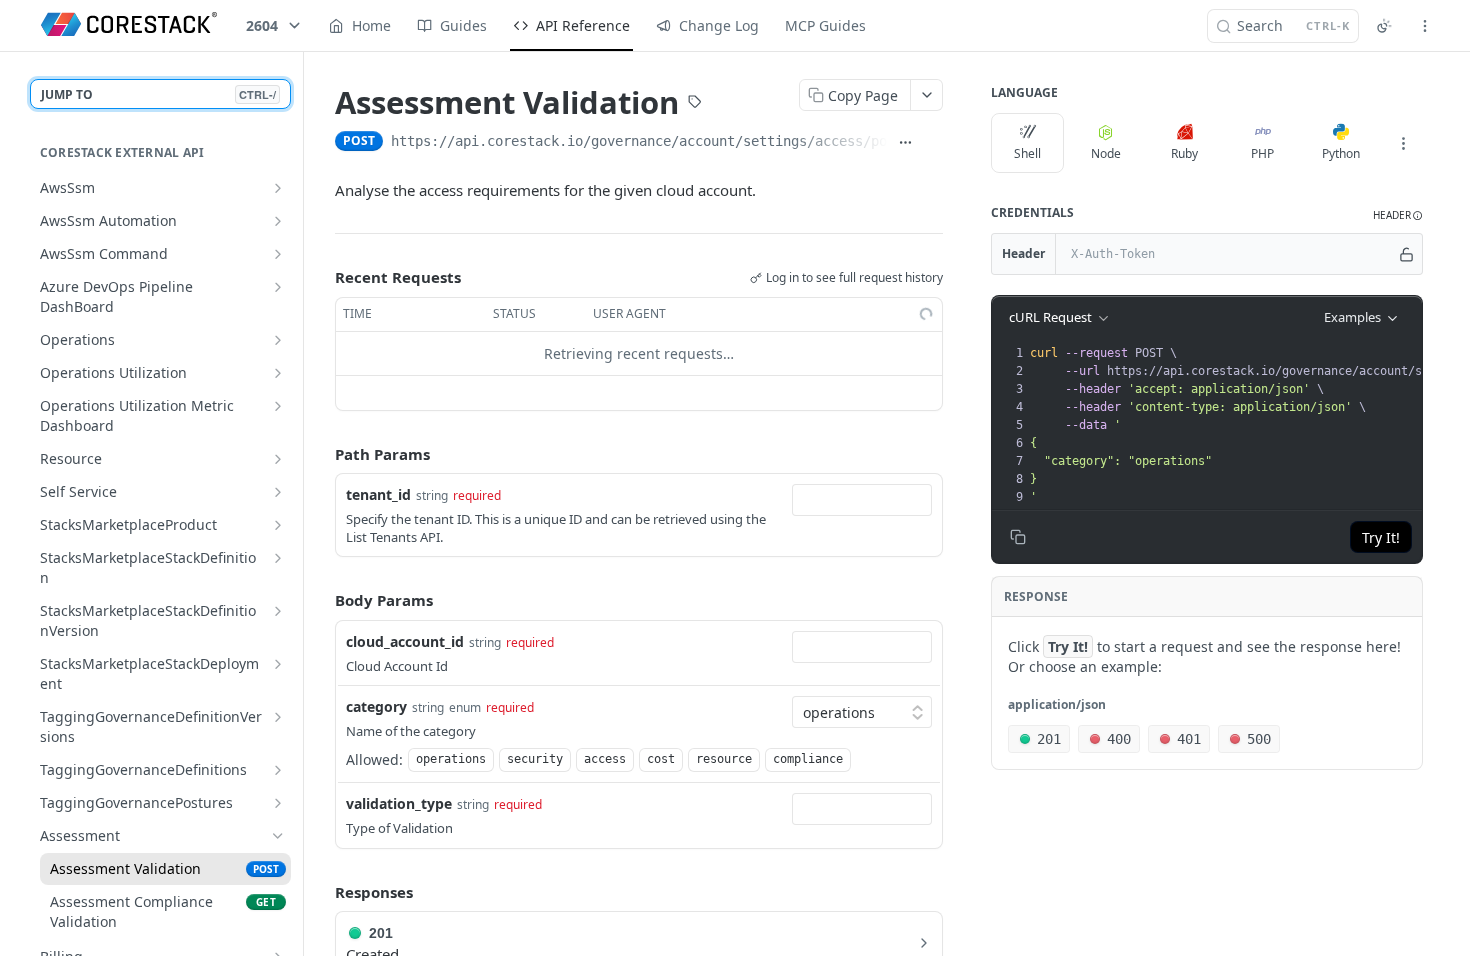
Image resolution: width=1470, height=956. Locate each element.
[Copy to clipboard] (933, 143)
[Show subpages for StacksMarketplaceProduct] (278, 525)
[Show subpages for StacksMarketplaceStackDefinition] (278, 558)
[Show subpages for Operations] (278, 340)
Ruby (1184, 153)
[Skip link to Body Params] (321, 601)
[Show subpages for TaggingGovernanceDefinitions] (278, 770)
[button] (1398, 215)
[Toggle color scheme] (1384, 26)
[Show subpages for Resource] (278, 459)
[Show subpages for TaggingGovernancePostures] (278, 803)
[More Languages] (1403, 143)
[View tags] (695, 104)
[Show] (1406, 254)
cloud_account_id (405, 641)
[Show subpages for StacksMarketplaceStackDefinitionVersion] (278, 611)
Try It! (1381, 537)
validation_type (399, 803)
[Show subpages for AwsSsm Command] (278, 254)
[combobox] (862, 500)
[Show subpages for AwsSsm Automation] (278, 221)
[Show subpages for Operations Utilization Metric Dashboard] (278, 406)
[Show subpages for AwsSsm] (278, 188)
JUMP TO (158, 94)
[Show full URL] (905, 143)
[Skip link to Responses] (321, 892)
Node (1106, 153)
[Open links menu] (1425, 26)
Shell (1027, 153)
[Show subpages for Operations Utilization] (278, 373)
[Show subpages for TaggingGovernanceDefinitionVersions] (278, 717)
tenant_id (378, 494)
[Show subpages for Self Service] (278, 492)
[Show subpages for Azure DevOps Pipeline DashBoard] (278, 287)
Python (1341, 153)
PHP (1262, 153)
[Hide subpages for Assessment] (278, 836)
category (376, 706)
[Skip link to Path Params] (321, 454)
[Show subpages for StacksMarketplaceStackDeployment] (278, 664)
